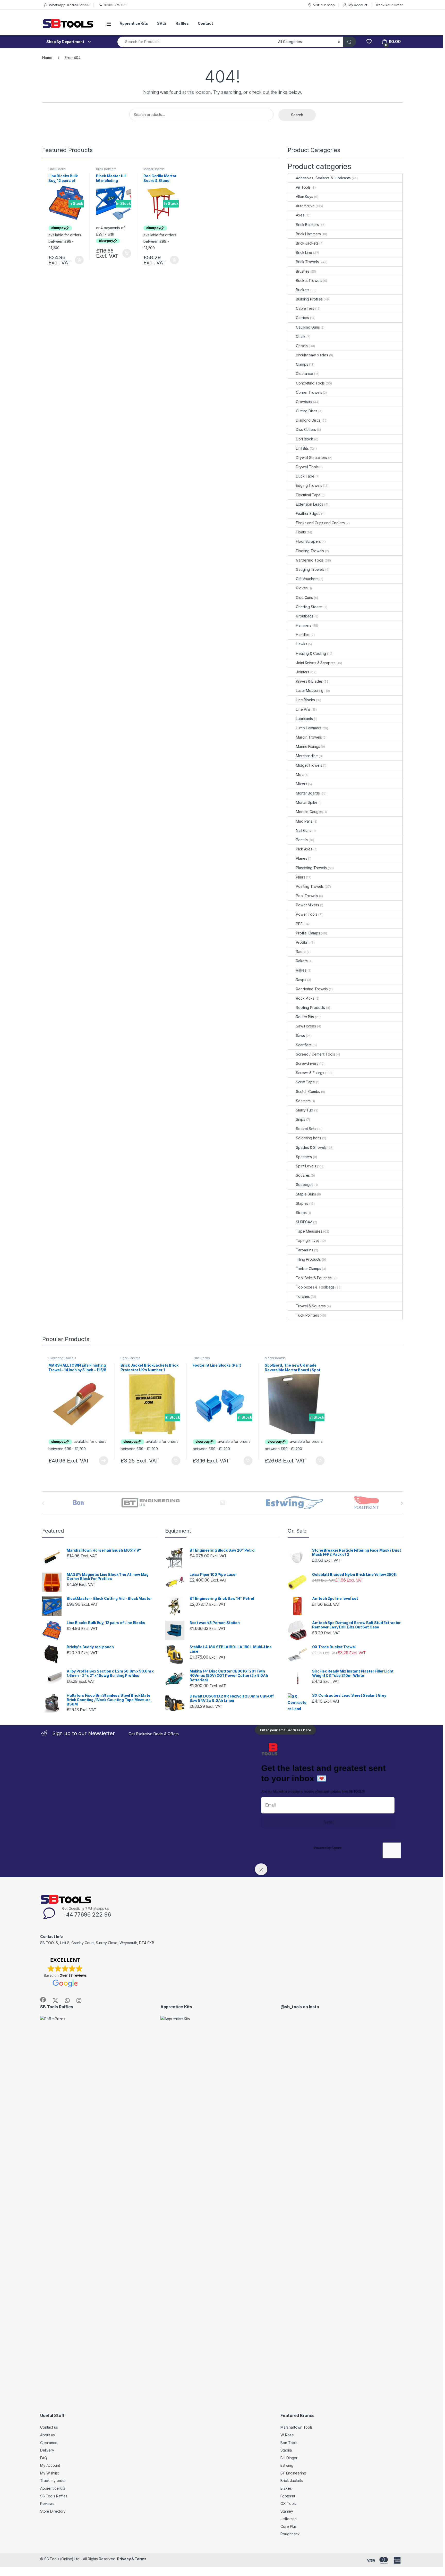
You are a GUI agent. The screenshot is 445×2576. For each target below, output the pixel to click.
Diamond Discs (308, 420)
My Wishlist (49, 2473)
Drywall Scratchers (311, 458)
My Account (358, 5)
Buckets (303, 290)
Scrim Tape (305, 1082)
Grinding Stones (309, 607)
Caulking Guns (308, 327)
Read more (104, 1461)
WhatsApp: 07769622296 (69, 5)
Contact (205, 23)
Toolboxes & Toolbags (315, 1287)
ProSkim (303, 942)
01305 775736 (115, 5)
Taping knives (308, 1240)
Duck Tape (305, 476)
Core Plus (289, 2526)
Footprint (288, 2496)
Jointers (303, 672)
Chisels (302, 346)
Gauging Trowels (310, 569)
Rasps (301, 980)
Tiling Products (308, 1259)
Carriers (302, 318)
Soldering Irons (309, 1138)
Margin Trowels (309, 737)
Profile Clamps (308, 933)
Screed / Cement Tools (315, 1054)
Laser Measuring (310, 691)
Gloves (302, 588)
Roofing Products (310, 1007)
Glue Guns (304, 597)
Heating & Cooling (311, 653)
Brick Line (304, 252)
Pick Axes (304, 849)
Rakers (302, 961)
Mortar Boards (154, 169)
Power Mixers (307, 905)
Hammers (304, 625)
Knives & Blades (309, 681)
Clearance (305, 374)
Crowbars (304, 402)
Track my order (53, 2481)
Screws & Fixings (310, 1073)
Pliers (300, 877)
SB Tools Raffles (54, 2496)
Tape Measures (309, 1231)
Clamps (302, 364)
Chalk (301, 336)
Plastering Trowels (311, 868)
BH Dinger (289, 2458)
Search (297, 115)
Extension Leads (310, 504)
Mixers (301, 784)
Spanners (304, 1157)
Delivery (47, 2450)
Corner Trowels (309, 392)
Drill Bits (302, 448)
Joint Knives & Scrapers (316, 663)
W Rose (287, 2435)
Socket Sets (306, 1129)
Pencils (302, 840)
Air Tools (303, 187)
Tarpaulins (305, 1250)
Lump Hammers (309, 728)
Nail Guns (304, 830)
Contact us (49, 2427)
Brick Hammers (308, 234)
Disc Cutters (306, 429)
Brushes (303, 271)
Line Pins (303, 709)
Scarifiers (304, 1045)
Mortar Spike (307, 802)
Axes (300, 215)
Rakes (301, 970)
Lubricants (304, 719)
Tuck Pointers (307, 1315)
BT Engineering (293, 2473)
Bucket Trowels (309, 281)
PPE (299, 924)
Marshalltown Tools (296, 2427)
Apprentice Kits (134, 23)
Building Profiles (309, 299)
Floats (301, 532)
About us (48, 2435)
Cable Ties (305, 308)
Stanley (287, 2511)
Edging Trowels (309, 485)
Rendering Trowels (312, 989)
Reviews (47, 2503)
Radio (301, 952)
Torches (303, 1296)
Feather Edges (308, 513)
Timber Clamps (308, 1269)
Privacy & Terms (132, 2559)
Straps (301, 1213)
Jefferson (289, 2519)
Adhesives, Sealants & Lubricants (323, 178)
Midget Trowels (309, 765)
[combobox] (196, 42)
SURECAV (304, 1222)
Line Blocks (57, 169)
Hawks (301, 644)
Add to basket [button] (78, 260)
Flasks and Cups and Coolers (320, 523)
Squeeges (305, 1185)
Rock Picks (305, 998)
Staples (302, 1203)
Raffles (182, 23)
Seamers (303, 1101)
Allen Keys (305, 196)
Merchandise (307, 756)
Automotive (305, 206)
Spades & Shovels (311, 1147)
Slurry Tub (305, 1110)
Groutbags (305, 616)
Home (47, 58)
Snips (300, 1119)
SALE (162, 23)
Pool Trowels (307, 896)
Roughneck (290, 2534)
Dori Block (305, 439)
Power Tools (306, 914)
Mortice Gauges (309, 812)
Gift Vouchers (307, 579)
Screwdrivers (307, 1063)
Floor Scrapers (308, 541)
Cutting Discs (307, 411)
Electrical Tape (308, 495)
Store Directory (53, 2511)
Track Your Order (389, 5)
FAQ (44, 2458)
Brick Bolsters (106, 169)
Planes (301, 858)
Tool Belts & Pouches (314, 1278)
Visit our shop (324, 5)
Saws (300, 1036)
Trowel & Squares (311, 1306)
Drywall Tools (307, 467)
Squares (303, 1175)
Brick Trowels (307, 262)
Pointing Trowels (310, 886)
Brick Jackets (307, 243)
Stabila (286, 2450)
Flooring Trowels (310, 551)
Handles (303, 635)
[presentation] (402, 1503)
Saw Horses (306, 1026)
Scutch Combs (308, 1092)
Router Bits (305, 1017)
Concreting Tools (310, 383)
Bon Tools (289, 2443)
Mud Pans (304, 821)
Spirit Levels (306, 1166)
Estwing (287, 2465)
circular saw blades (312, 355)
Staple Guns (306, 1194)
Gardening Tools (310, 560)
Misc (300, 775)
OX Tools (288, 2503)
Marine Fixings (308, 746)
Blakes (286, 2488)
